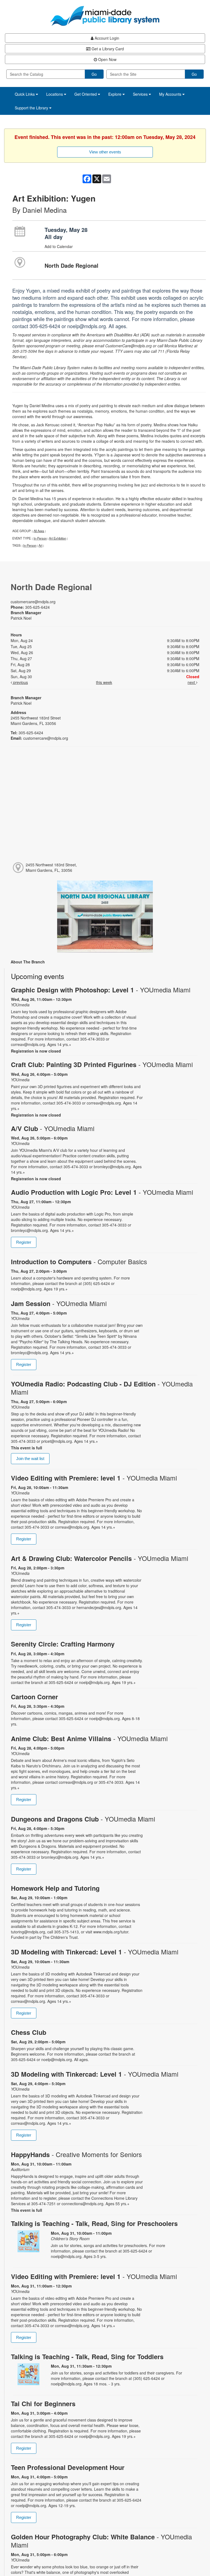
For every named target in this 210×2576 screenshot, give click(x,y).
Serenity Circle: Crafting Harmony (63, 1644)
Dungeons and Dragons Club (83, 1819)
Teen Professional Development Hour (68, 2467)
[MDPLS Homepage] (105, 16)
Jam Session (59, 1303)
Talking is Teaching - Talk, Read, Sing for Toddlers (87, 2357)
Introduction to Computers (79, 1262)
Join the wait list (30, 1459)
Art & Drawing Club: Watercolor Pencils (100, 1558)
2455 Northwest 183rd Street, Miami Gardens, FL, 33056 (51, 867)
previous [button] (20, 682)
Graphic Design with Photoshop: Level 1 (101, 990)
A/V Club (53, 1128)
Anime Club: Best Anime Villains (89, 1739)
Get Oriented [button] (86, 94)
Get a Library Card (107, 49)
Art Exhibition (58, 538)
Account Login (106, 38)
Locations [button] (55, 94)
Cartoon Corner (34, 1697)
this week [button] (104, 682)
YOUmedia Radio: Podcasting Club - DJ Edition (102, 1388)
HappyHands (76, 2154)
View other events (105, 152)
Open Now (107, 59)
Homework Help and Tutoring (55, 1888)
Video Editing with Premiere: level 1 (94, 1478)
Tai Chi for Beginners (43, 2404)
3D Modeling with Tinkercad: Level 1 (95, 1952)
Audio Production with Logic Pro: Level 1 (102, 1192)
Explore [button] (115, 94)
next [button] (192, 682)
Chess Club (29, 2032)
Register (24, 1242)
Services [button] (141, 94)
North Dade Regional (72, 265)
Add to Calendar (59, 246)
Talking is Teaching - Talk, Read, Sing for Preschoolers (94, 2223)
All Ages (39, 531)
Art (40, 545)
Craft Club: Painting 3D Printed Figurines (102, 1064)
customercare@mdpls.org (33, 602)
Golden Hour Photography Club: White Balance (101, 2541)
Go (94, 74)
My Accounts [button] (171, 94)
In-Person (40, 538)
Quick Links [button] (25, 94)
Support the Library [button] (32, 108)
